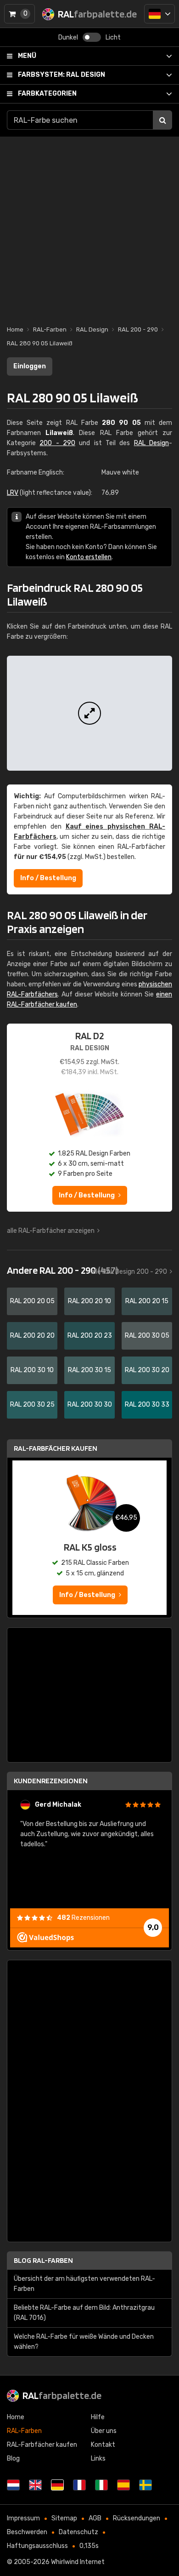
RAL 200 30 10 (32, 1370)
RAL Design (62, 75)
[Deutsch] (159, 14)
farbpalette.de (62, 2395)
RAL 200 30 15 (89, 1370)
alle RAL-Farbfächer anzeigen (51, 1231)
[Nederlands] (13, 2485)
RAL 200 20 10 (89, 1301)
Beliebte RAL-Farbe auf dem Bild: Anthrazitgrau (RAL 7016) (84, 2313)
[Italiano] (101, 2485)
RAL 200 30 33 (147, 1405)
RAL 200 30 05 (147, 1336)
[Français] (79, 2485)
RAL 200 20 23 (90, 1336)
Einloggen (30, 366)
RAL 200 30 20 (147, 1370)
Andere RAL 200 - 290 (62, 1270)
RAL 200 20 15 (147, 1301)
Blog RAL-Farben (43, 2260)
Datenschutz (78, 2532)
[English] (35, 2485)
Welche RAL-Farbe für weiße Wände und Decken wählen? (84, 2342)
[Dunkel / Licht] (92, 37)
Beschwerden (27, 2532)
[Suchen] (162, 120)
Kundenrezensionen (51, 1781)
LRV (13, 493)
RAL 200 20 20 (32, 1336)
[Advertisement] (89, 226)
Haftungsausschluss (37, 2546)
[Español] (123, 2485)
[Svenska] (145, 2485)
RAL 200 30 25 (32, 1405)
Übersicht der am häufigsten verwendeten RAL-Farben (84, 2284)
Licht (113, 37)
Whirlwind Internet (78, 2562)
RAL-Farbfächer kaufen (56, 1448)
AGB (95, 2518)
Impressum (23, 2518)
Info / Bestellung (48, 878)
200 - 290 (57, 443)
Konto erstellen (89, 557)
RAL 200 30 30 (90, 1405)
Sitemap (64, 2518)
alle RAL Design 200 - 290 (129, 1272)
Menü (27, 56)
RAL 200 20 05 (32, 1301)
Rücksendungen (137, 2518)
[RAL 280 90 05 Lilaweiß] (89, 713)
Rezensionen (83, 1918)
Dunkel (68, 37)
